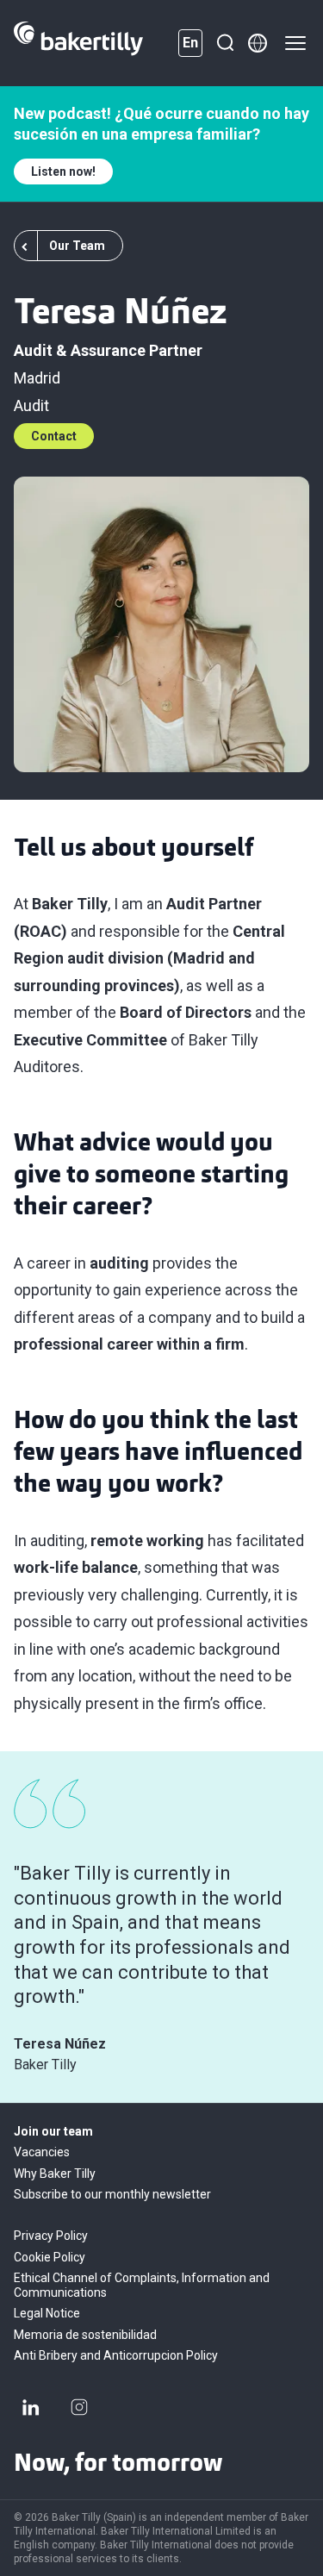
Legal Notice (47, 2313)
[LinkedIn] (31, 2407)
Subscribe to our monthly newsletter (112, 2194)
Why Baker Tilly (55, 2174)
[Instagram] (79, 2407)
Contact (54, 436)
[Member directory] (258, 43)
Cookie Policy (50, 2257)
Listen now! (63, 172)
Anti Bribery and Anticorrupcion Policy (116, 2355)
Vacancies (42, 2152)
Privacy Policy (51, 2236)
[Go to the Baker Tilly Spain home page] (78, 43)
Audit (31, 405)
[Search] (225, 43)
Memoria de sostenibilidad (85, 2335)
